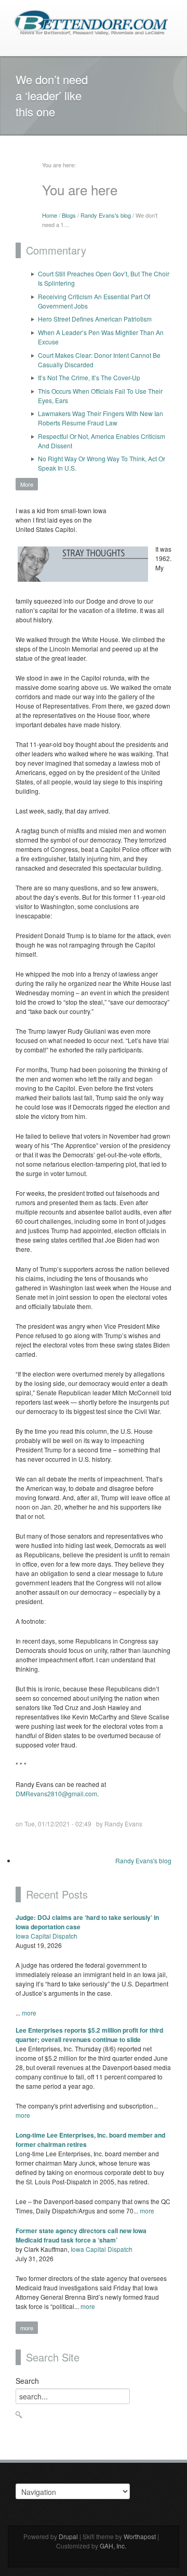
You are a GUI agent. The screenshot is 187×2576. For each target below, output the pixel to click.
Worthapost (140, 2536)
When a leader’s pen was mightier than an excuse (101, 337)
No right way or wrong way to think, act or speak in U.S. (102, 463)
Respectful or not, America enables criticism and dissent (102, 441)
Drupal (68, 2536)
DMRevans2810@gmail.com (56, 1793)
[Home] (91, 22)
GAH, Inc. (113, 2546)
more (29, 2013)
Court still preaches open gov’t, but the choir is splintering (104, 278)
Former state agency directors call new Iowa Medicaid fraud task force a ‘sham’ (81, 2235)
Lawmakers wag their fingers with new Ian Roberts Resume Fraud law (101, 418)
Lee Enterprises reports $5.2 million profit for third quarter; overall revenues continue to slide (89, 2035)
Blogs (69, 215)
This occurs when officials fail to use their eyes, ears (100, 396)
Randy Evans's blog (106, 215)
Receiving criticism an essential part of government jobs (94, 301)
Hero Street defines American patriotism (95, 319)
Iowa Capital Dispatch (46, 1936)
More (27, 484)
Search (27, 2381)
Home (50, 215)
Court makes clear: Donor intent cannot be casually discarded (99, 360)
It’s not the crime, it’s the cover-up (89, 377)
